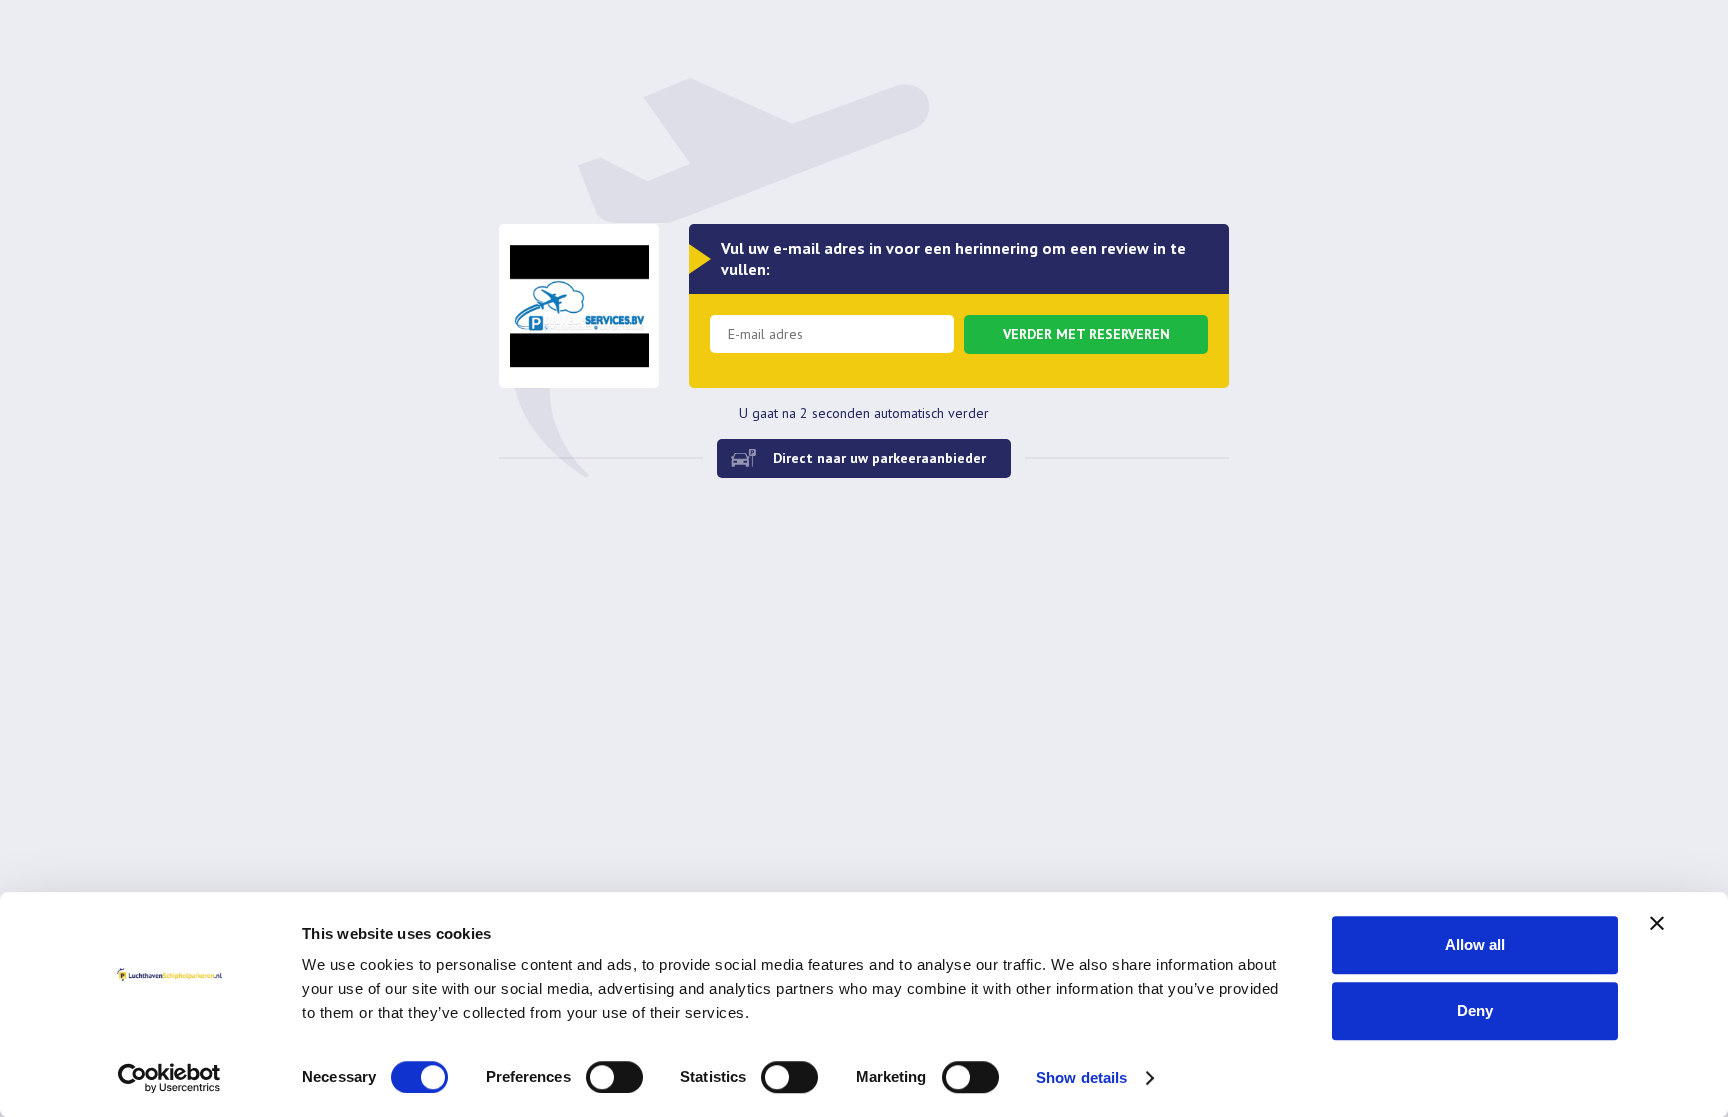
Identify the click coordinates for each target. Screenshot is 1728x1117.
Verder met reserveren (1086, 334)
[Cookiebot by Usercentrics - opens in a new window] (169, 1078)
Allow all (1475, 944)
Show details (1081, 1077)
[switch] (614, 1077)
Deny (1475, 1010)
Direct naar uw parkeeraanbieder (879, 458)
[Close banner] (1657, 923)
